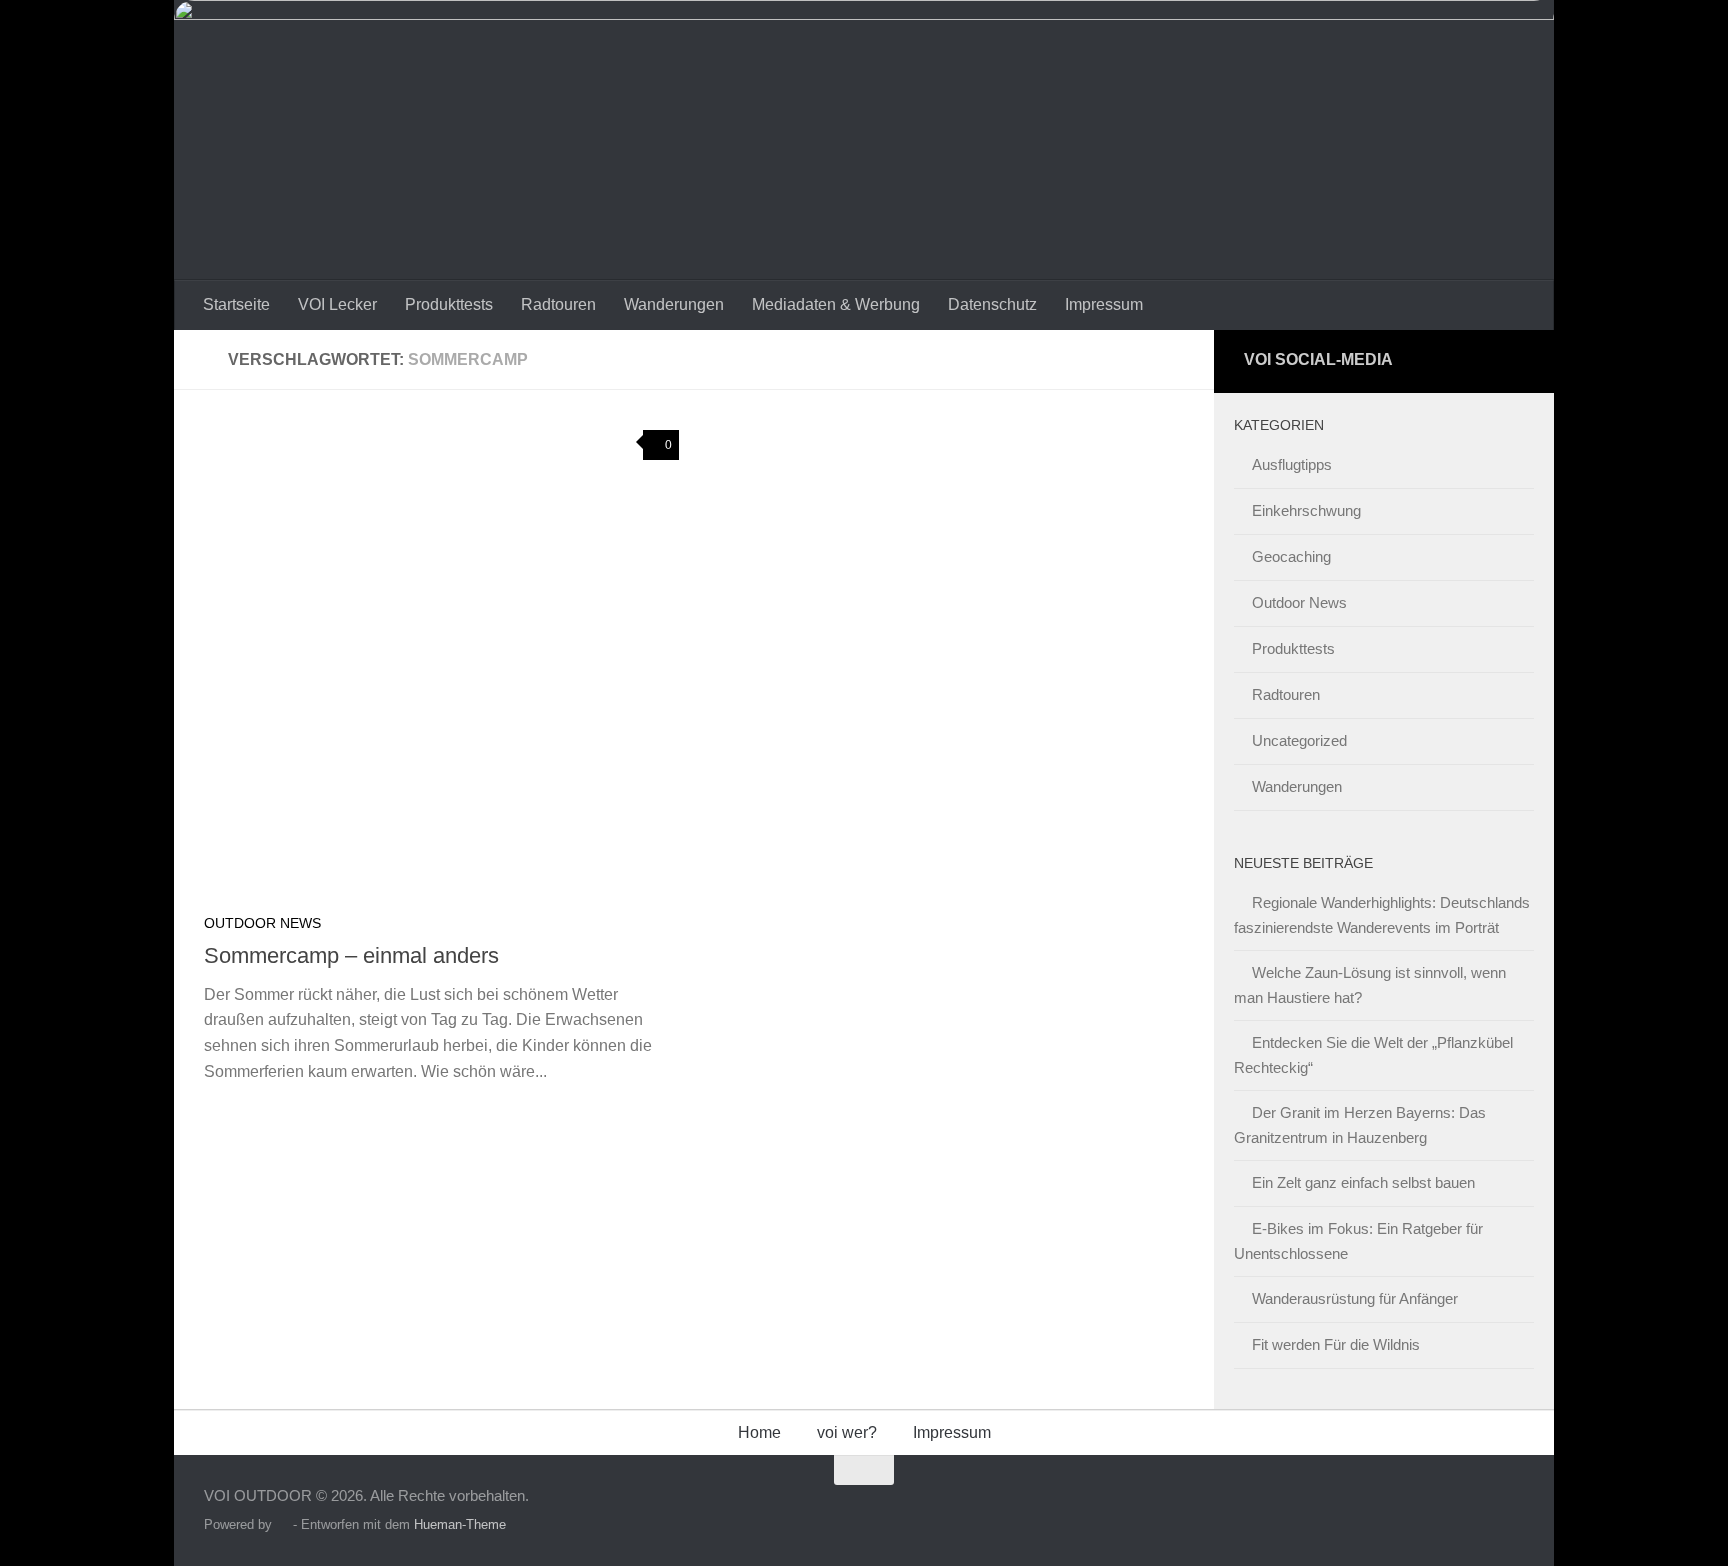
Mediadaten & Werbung (836, 304)
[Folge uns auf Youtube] (1509, 361)
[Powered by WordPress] (282, 1524)
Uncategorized (1299, 740)
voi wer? (847, 1432)
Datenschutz (992, 304)
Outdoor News (262, 923)
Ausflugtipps (1292, 464)
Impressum (1104, 304)
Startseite (236, 304)
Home (759, 1432)
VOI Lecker (337, 304)
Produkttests (449, 304)
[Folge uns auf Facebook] (1472, 361)
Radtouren (558, 304)
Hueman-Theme (460, 1524)
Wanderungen (674, 304)
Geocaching (1291, 556)
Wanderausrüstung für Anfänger (1355, 1298)
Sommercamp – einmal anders (351, 955)
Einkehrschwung (1306, 510)
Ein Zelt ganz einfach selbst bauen (1363, 1182)
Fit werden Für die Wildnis (1336, 1344)
